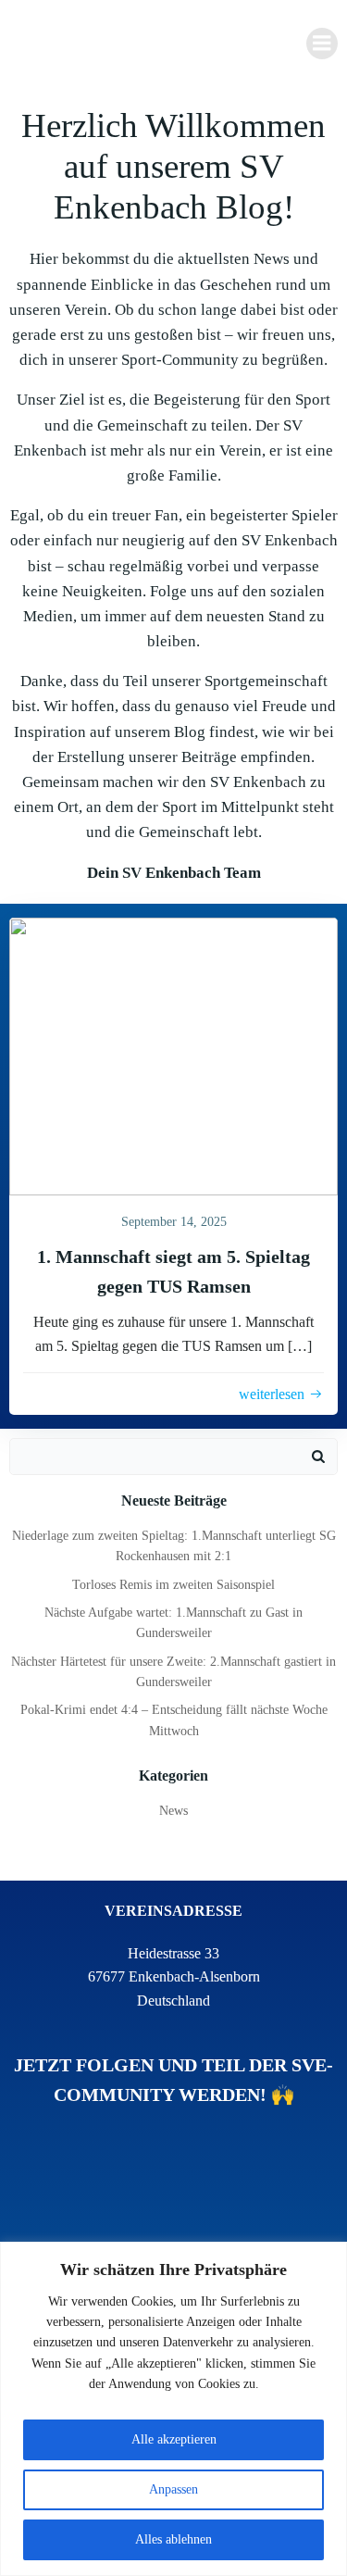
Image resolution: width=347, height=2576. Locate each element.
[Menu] (322, 44)
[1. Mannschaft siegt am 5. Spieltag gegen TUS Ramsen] (173, 1054)
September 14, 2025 (174, 1222)
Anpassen (173, 2489)
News (173, 1811)
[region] (173, 2409)
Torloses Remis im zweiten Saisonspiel (173, 1585)
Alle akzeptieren (174, 2439)
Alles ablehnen (173, 2539)
